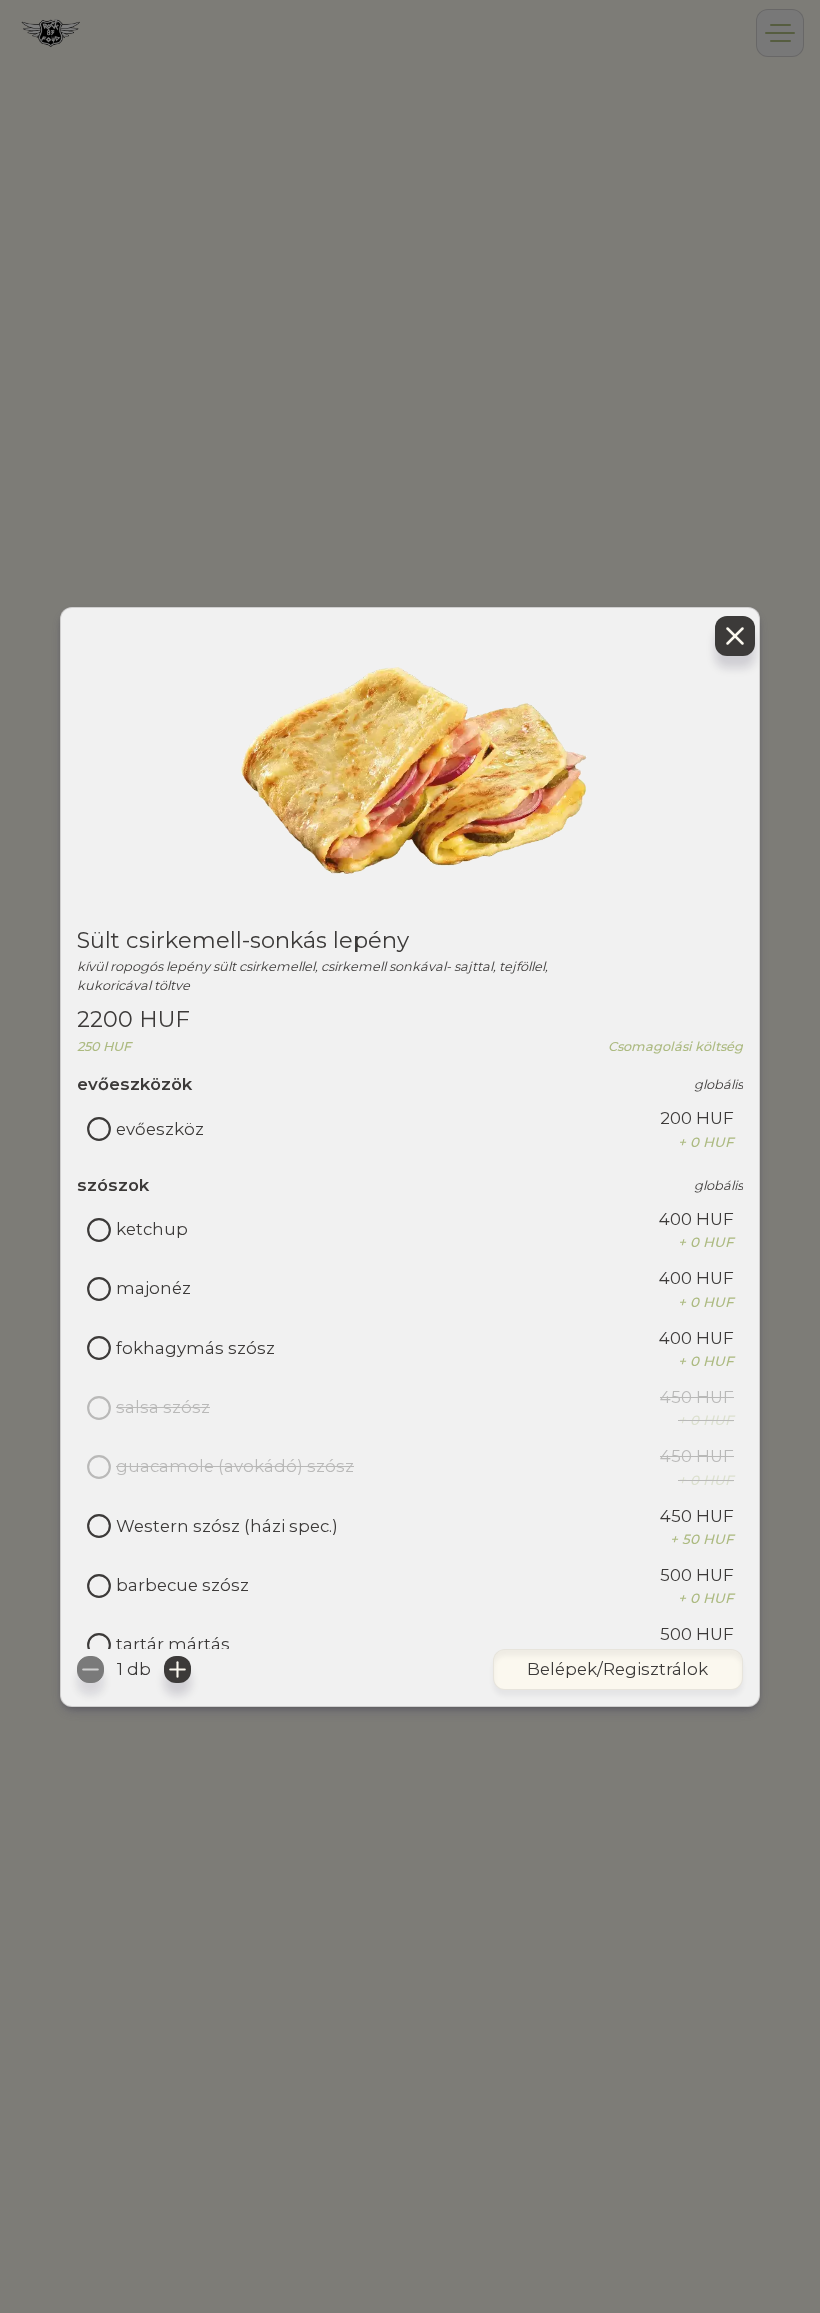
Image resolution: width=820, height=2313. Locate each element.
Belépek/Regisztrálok (617, 1669)
